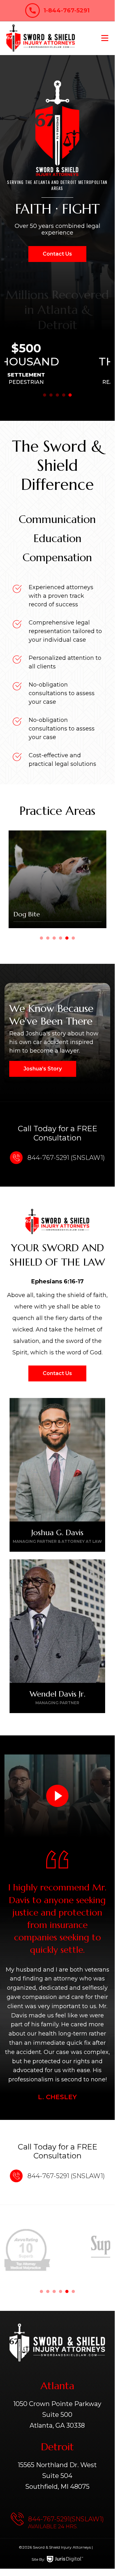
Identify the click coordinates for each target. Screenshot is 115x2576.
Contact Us (57, 254)
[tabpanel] (57, 363)
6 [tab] (73, 938)
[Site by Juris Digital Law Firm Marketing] (65, 2559)
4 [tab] (64, 395)
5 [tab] (70, 395)
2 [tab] (51, 395)
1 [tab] (45, 395)
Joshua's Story (43, 1069)
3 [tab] (57, 395)
